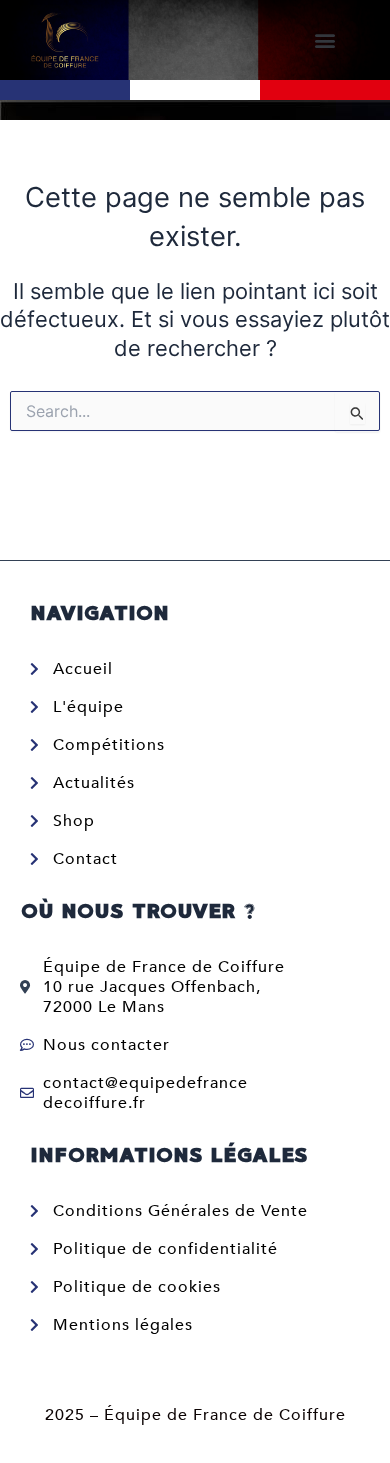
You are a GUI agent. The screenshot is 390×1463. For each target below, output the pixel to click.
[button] (325, 40)
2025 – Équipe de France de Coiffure (195, 1415)
